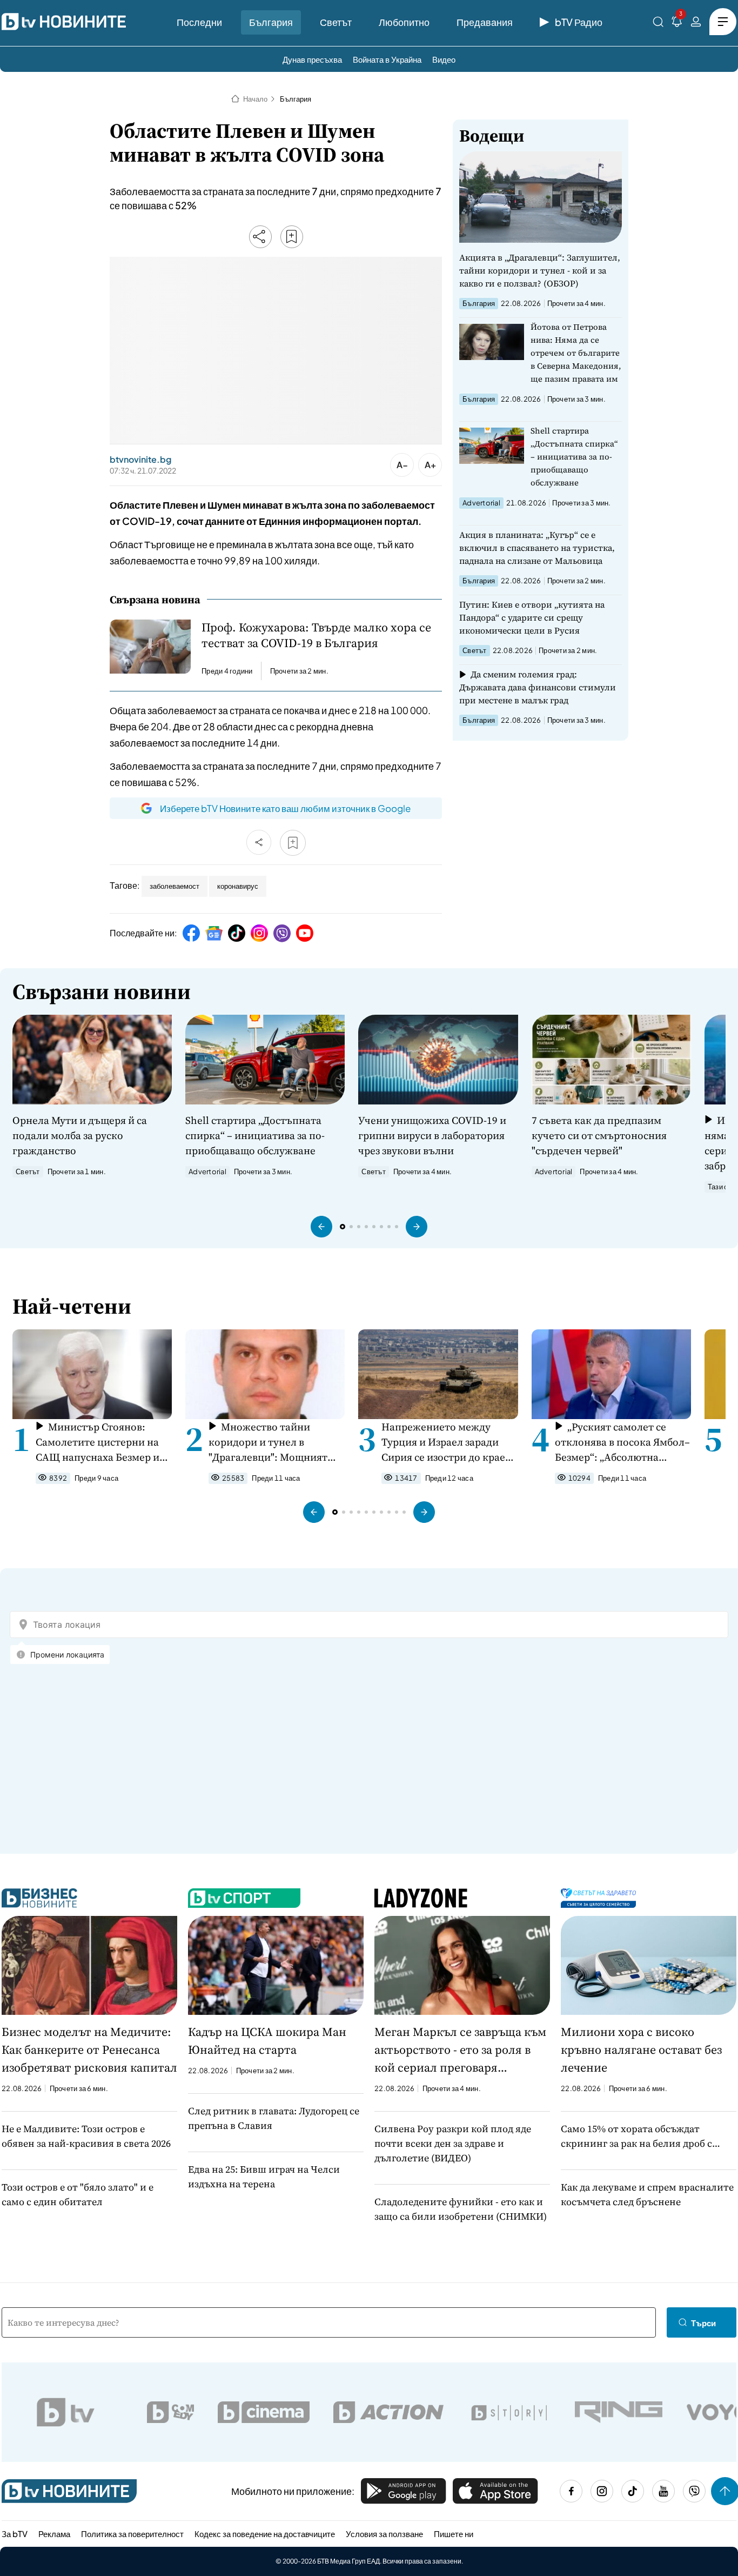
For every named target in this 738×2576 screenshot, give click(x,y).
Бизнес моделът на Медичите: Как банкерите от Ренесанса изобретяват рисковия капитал (89, 2049)
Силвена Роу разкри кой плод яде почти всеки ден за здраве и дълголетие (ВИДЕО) (453, 2143)
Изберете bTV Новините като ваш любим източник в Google (285, 808)
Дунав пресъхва (312, 59)
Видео (444, 59)
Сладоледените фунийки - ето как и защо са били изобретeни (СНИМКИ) (461, 2209)
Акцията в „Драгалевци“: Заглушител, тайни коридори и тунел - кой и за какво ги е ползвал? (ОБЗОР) (540, 270)
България (271, 22)
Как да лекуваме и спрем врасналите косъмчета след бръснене (647, 2194)
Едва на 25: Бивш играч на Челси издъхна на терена (264, 2176)
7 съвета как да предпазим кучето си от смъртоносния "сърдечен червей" (599, 1135)
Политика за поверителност (132, 2534)
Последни (199, 22)
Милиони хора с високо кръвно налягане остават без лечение (641, 2049)
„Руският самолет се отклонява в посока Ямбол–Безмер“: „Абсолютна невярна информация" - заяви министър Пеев (622, 1442)
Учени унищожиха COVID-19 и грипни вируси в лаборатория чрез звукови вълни (432, 1135)
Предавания (485, 22)
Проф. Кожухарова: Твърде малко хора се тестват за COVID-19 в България (316, 635)
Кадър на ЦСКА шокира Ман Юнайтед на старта (267, 2041)
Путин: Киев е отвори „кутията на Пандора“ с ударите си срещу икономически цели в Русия (532, 617)
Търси (703, 2323)
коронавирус (238, 886)
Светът (336, 22)
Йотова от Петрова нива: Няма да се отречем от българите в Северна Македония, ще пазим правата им (576, 353)
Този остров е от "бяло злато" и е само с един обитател (78, 2194)
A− (402, 465)
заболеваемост (175, 886)
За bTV (15, 2534)
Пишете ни (454, 2534)
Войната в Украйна (387, 59)
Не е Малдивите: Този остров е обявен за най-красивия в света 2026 (86, 2136)
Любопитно (404, 22)
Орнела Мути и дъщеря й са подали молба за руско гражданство (80, 1135)
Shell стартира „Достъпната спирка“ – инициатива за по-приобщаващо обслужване (574, 457)
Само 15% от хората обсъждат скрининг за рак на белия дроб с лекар (636, 2136)
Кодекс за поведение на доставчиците (265, 2534)
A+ (430, 465)
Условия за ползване (384, 2534)
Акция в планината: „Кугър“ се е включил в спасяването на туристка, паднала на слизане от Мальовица (537, 548)
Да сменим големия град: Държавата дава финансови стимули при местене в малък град (538, 687)
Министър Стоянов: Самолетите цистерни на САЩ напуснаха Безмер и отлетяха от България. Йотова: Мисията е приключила (98, 1442)
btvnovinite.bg (140, 460)
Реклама (54, 2534)
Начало (255, 99)
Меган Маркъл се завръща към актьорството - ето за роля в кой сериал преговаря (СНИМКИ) (460, 2050)
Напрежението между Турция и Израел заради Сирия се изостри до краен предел (447, 1442)
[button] (321, 1227)
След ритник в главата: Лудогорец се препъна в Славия (274, 2118)
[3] (677, 24)
